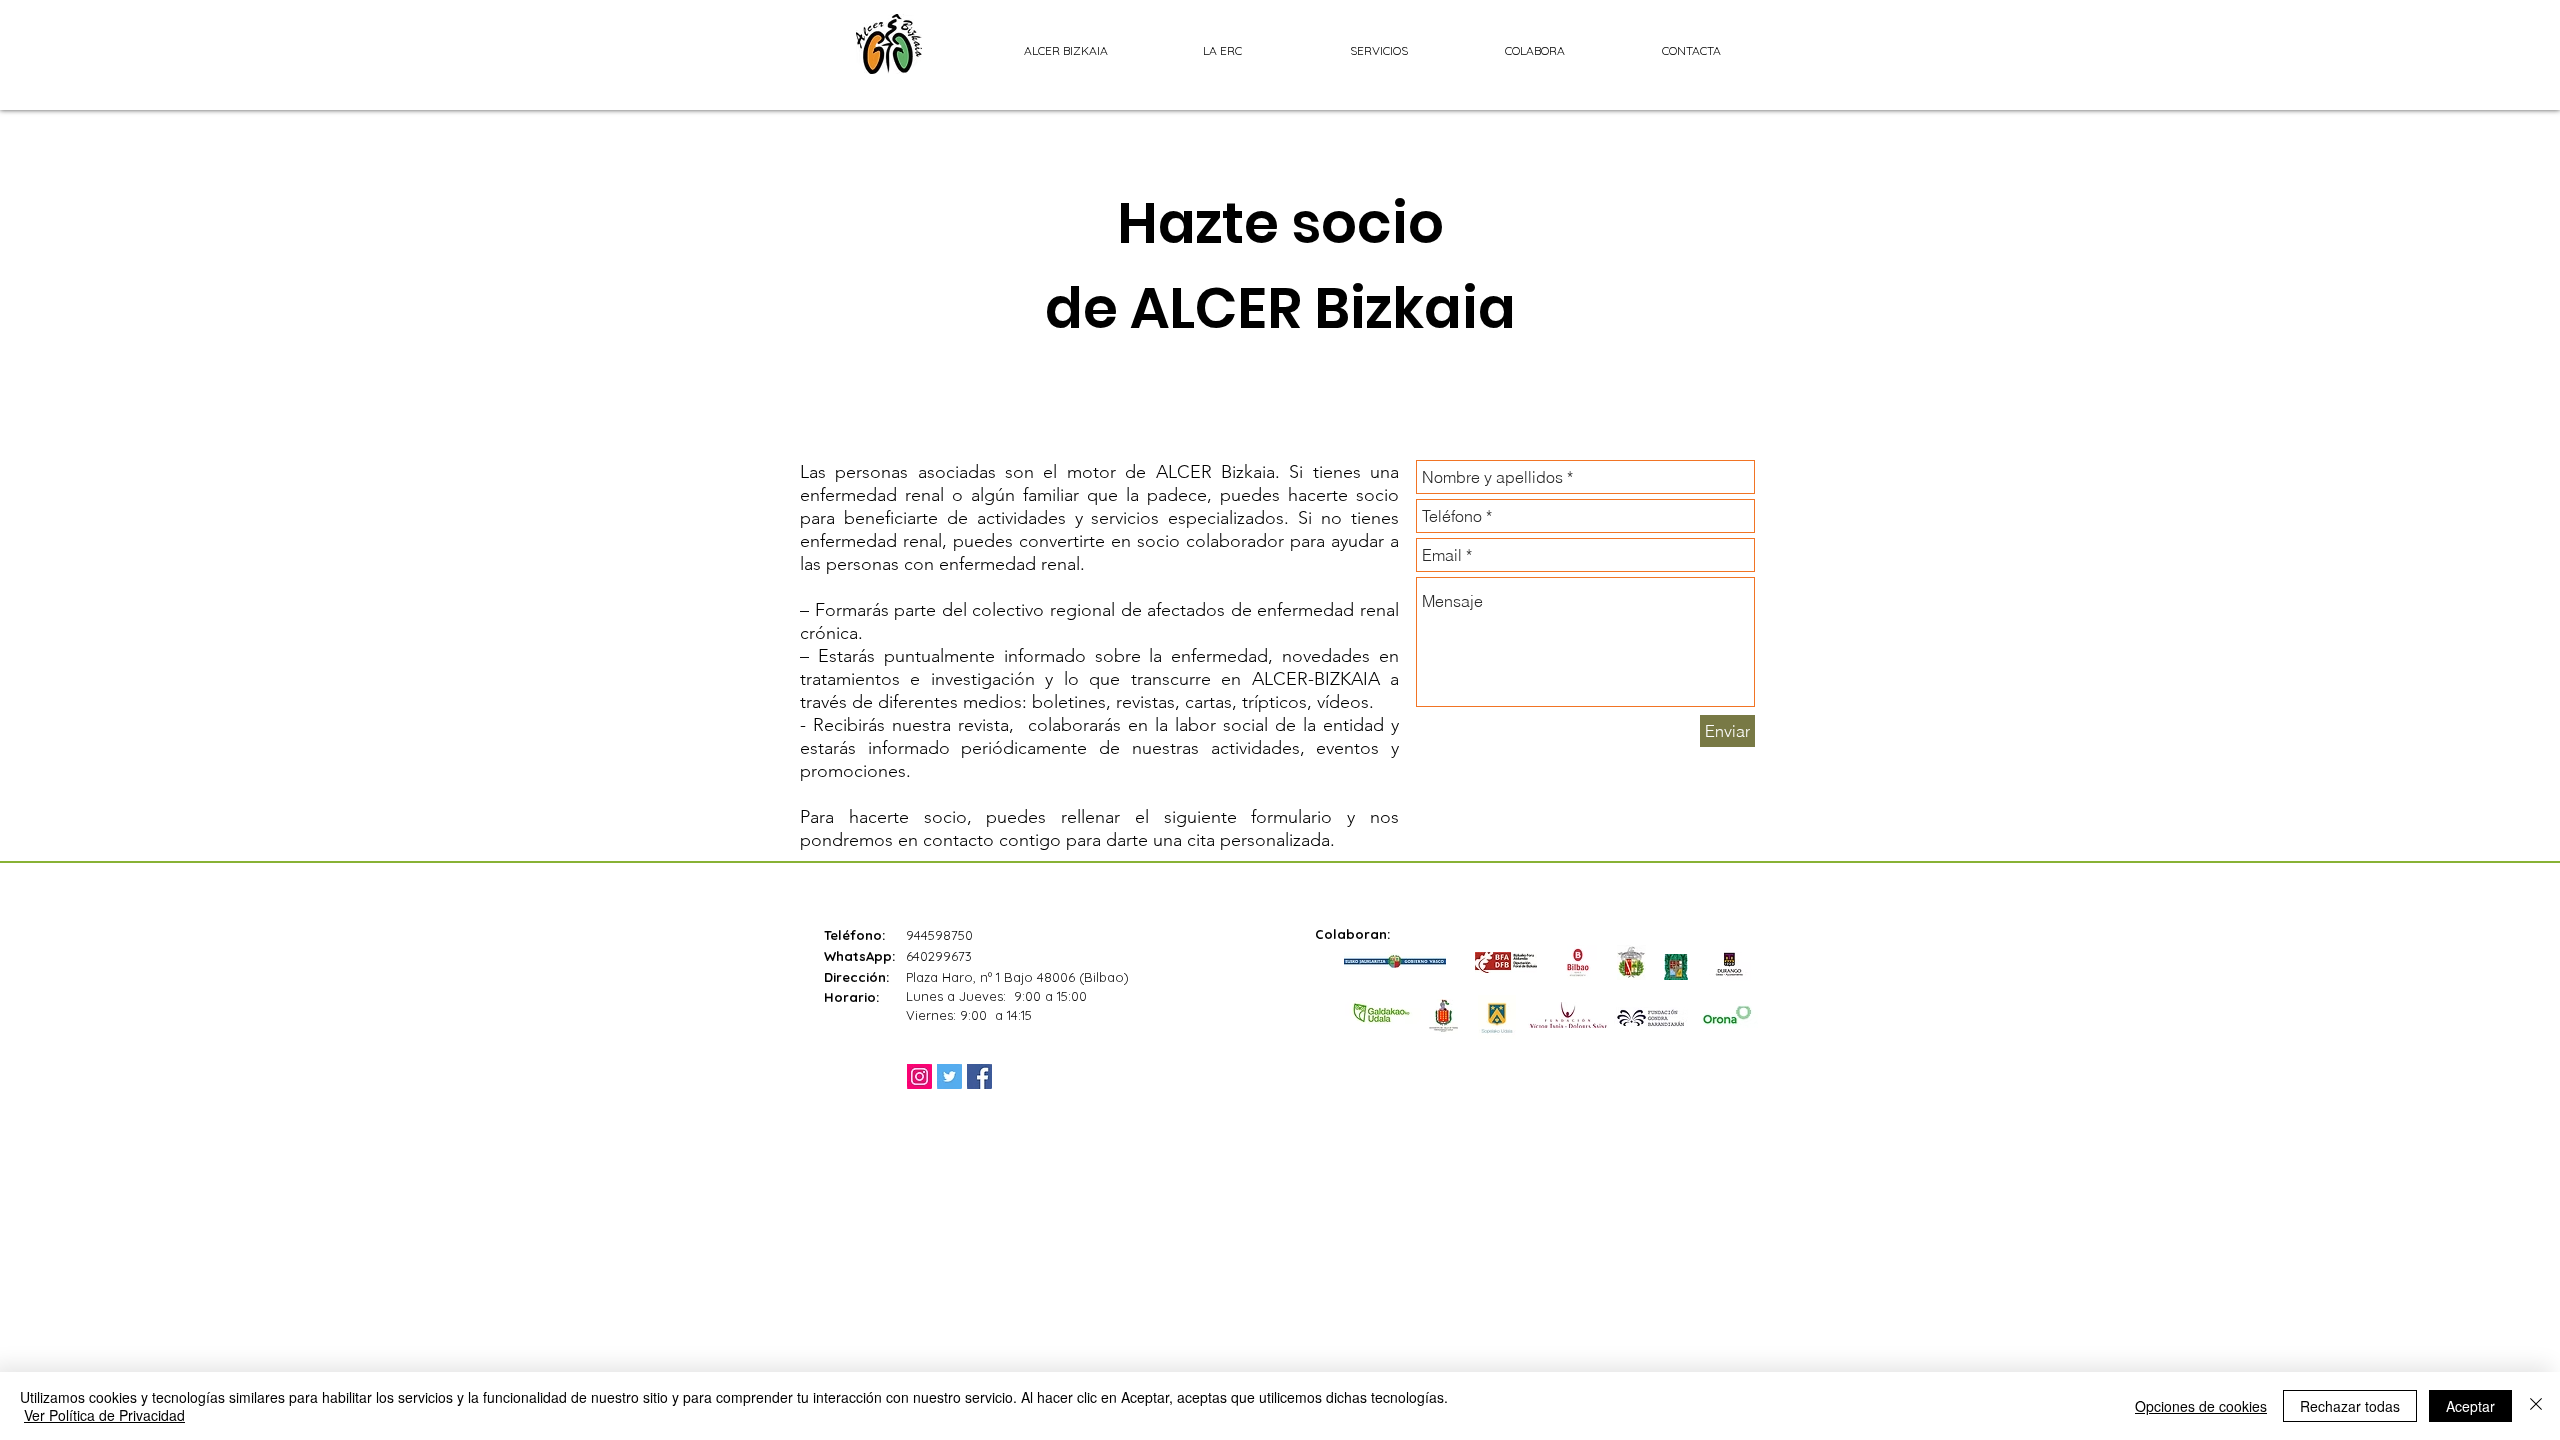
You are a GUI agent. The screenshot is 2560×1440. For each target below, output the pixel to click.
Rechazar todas (2350, 1406)
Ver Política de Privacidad (104, 1415)
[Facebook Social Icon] (979, 1076)
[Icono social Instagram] (919, 1076)
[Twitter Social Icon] (949, 1076)
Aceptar (2470, 1406)
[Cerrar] (2536, 1406)
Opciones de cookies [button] (2201, 1406)
